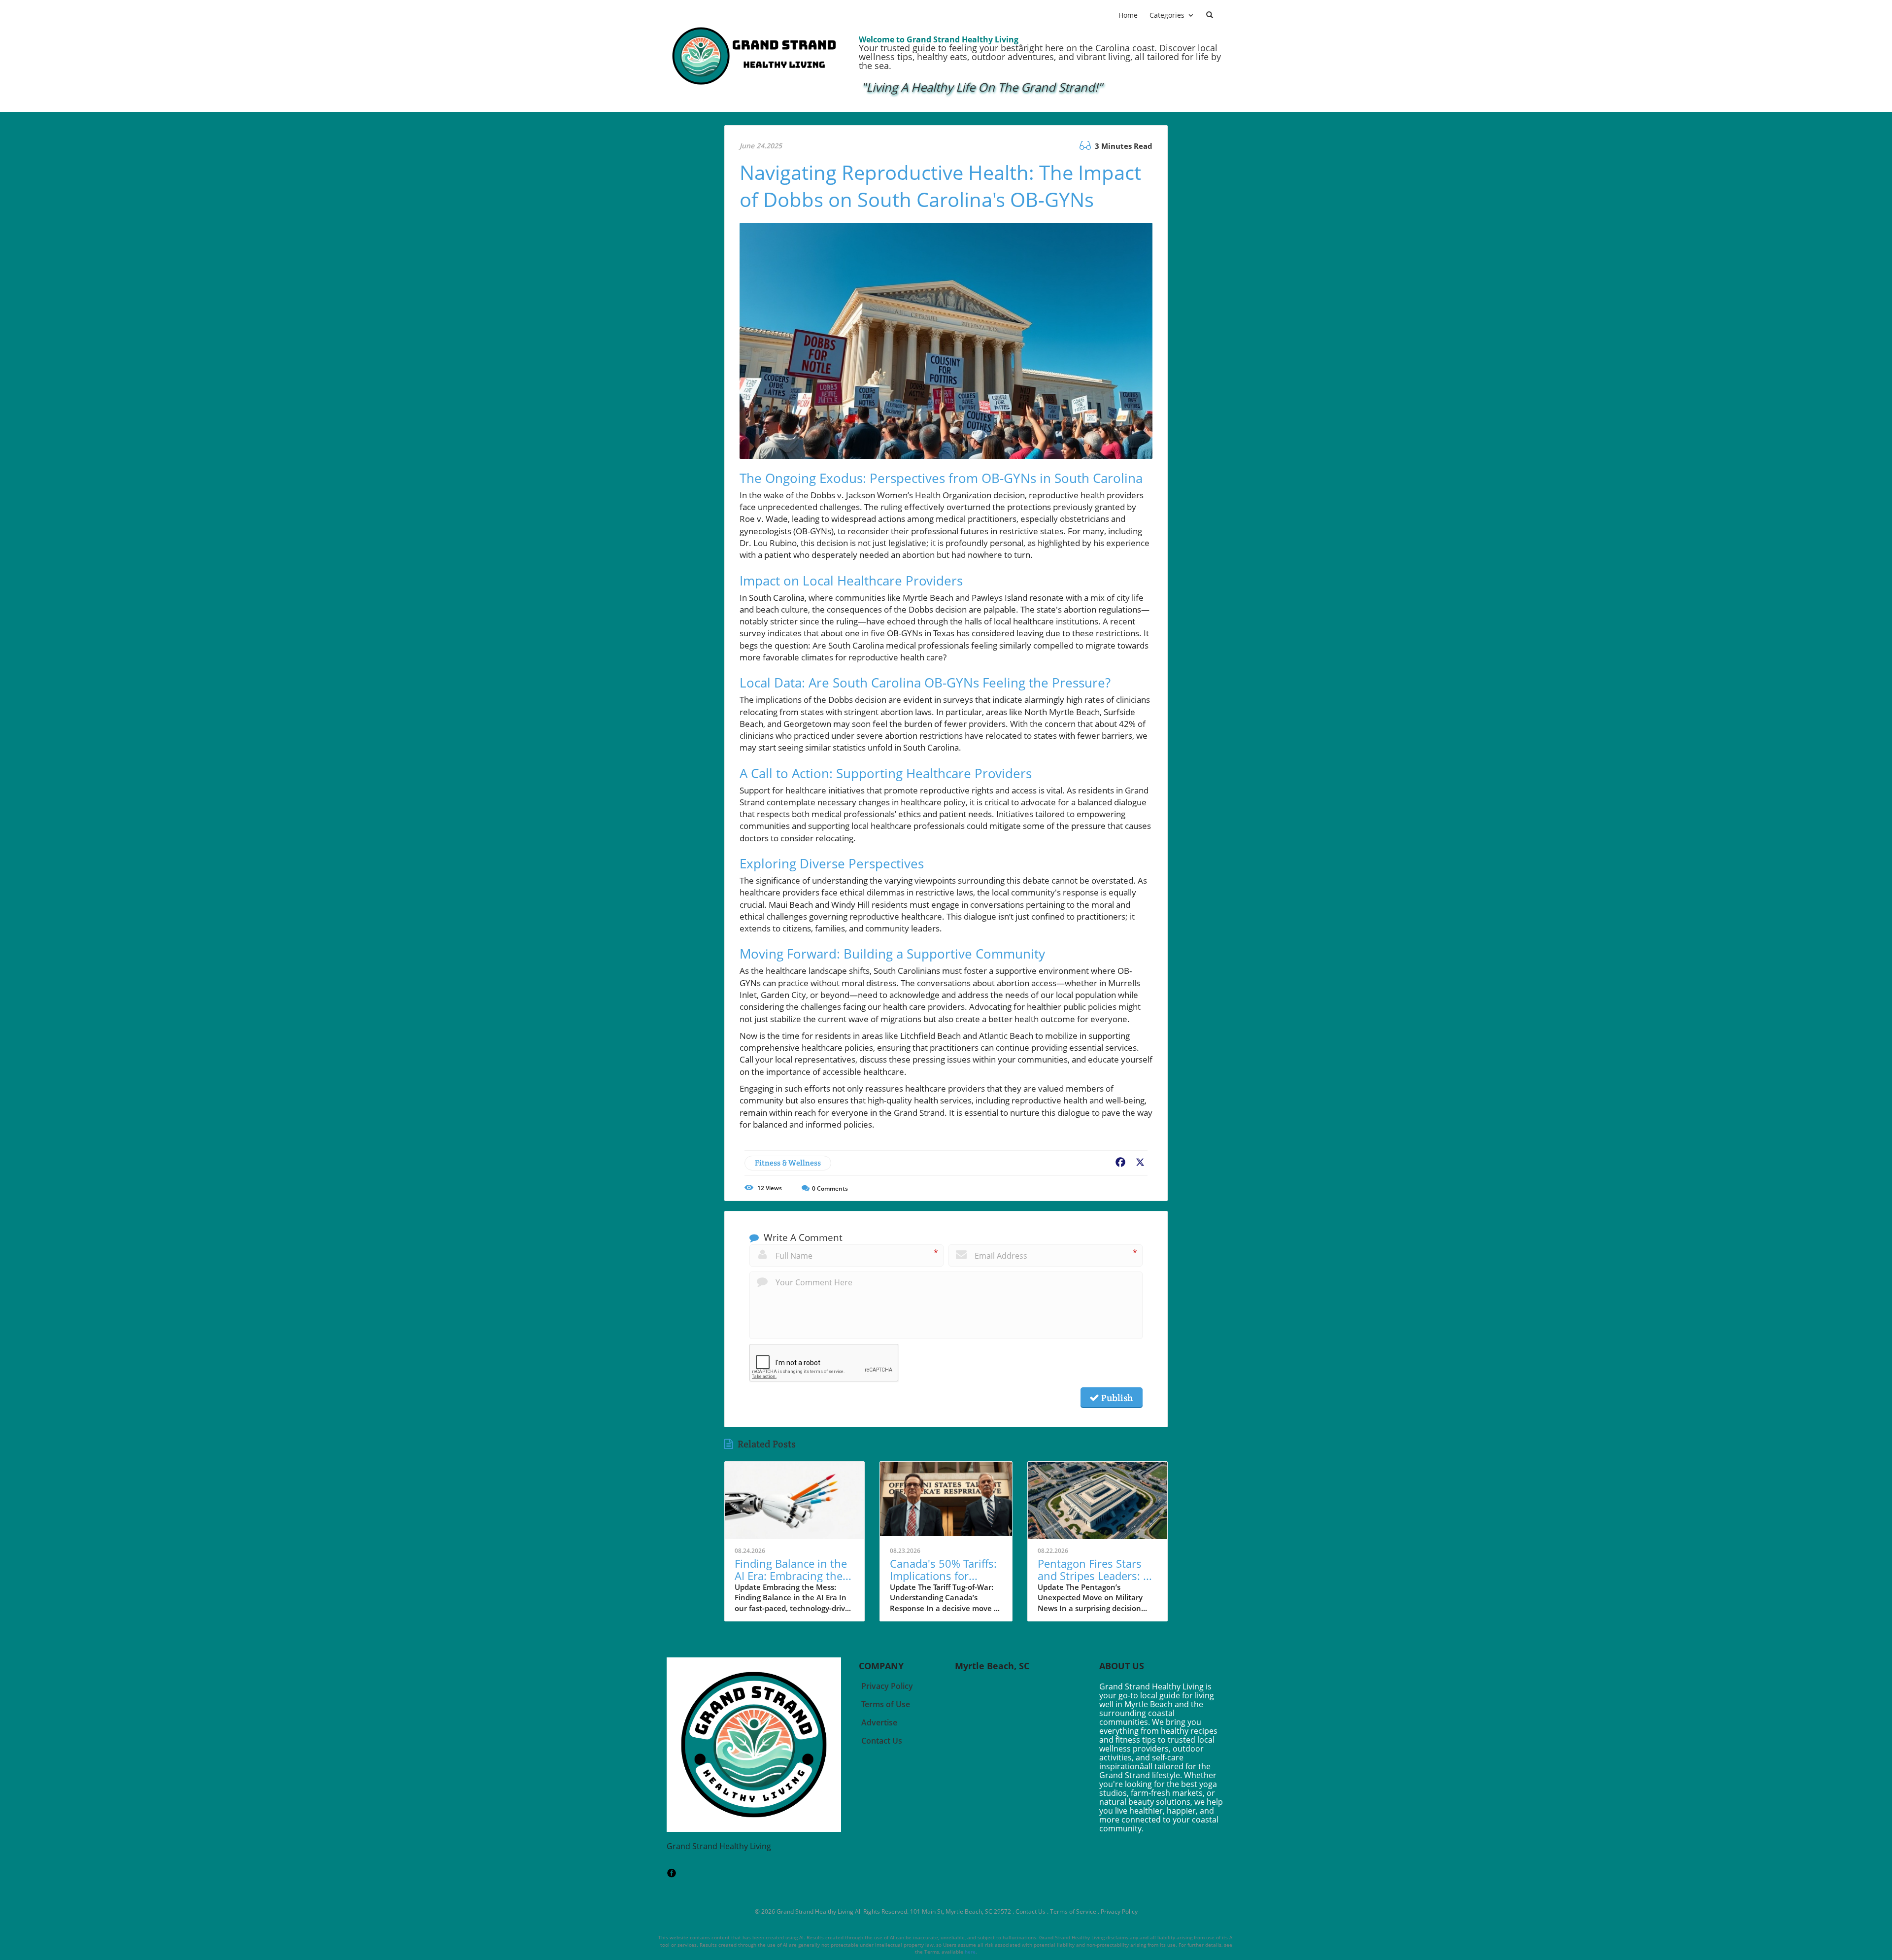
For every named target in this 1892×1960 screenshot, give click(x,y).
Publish (1116, 1398)
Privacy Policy (1119, 1911)
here (970, 1952)
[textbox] (982, 88)
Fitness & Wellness (788, 1163)
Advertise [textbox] (879, 1722)
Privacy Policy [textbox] (887, 1686)
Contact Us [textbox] (882, 1741)
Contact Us (1030, 1911)
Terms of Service (1073, 1911)
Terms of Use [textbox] (886, 1704)
